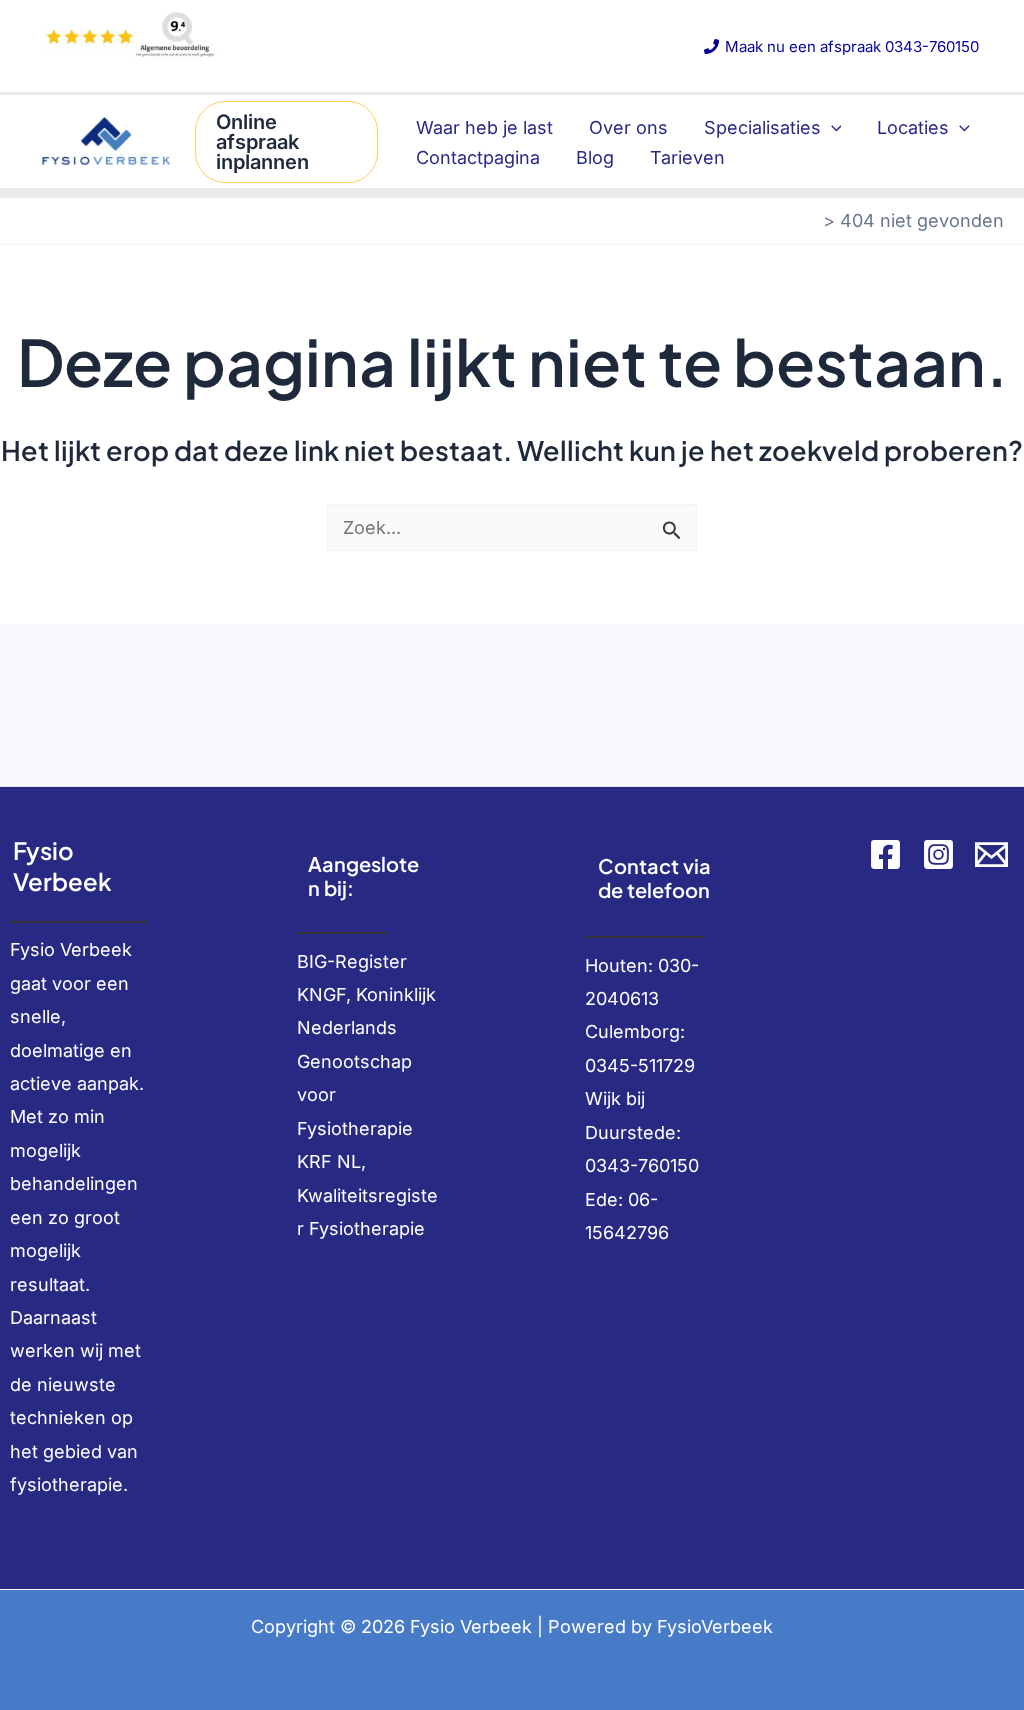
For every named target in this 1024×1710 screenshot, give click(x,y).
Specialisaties (762, 127)
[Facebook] (885, 854)
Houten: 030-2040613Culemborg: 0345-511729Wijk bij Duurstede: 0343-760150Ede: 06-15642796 (642, 1099)
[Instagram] (938, 854)
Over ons (628, 127)
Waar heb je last (484, 127)
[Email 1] (991, 854)
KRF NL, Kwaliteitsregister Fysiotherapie (367, 1195)
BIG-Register (352, 961)
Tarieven (687, 157)
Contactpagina (478, 157)
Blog (595, 157)
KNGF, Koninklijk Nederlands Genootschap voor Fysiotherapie (366, 1061)
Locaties (913, 127)
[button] (286, 142)
